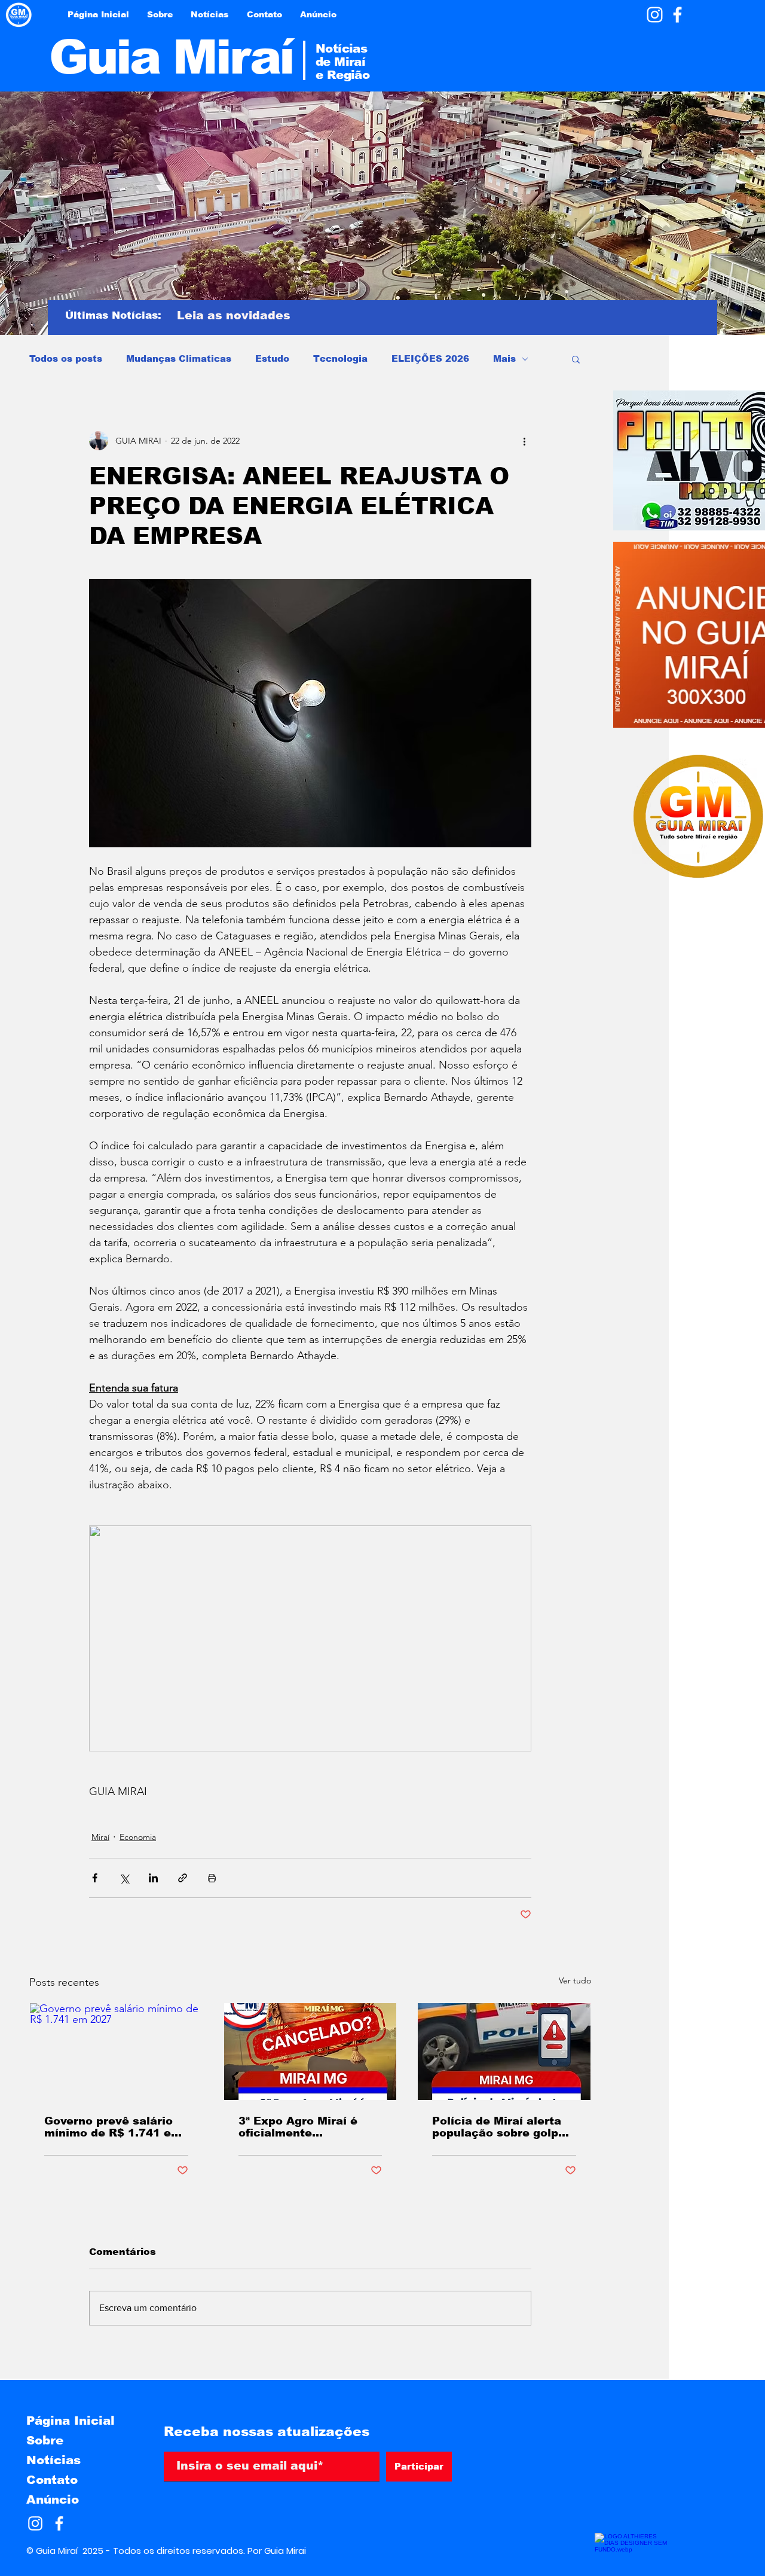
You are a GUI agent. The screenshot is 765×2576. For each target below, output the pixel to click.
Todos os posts (66, 358)
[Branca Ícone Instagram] (655, 15)
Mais (504, 358)
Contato (52, 2480)
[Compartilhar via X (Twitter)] (124, 1878)
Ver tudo (575, 1980)
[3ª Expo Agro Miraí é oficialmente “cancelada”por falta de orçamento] (310, 2052)
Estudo (272, 358)
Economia (138, 1837)
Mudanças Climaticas (179, 358)
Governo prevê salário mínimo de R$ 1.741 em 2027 (113, 2127)
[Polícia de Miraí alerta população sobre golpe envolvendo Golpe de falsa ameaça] (504, 2052)
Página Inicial (71, 2421)
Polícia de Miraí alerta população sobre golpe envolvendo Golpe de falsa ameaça (499, 2127)
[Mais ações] (524, 441)
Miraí (100, 1837)
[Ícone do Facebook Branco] (677, 15)
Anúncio (53, 2499)
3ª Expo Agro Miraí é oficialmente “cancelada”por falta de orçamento (308, 2127)
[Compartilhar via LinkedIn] (153, 1878)
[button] (576, 359)
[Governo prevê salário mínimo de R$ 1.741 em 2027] (116, 2052)
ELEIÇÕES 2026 (430, 358)
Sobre (45, 2440)
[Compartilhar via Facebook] (95, 1878)
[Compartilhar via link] (183, 1878)
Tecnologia (340, 358)
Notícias (53, 2460)
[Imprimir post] (212, 1878)
